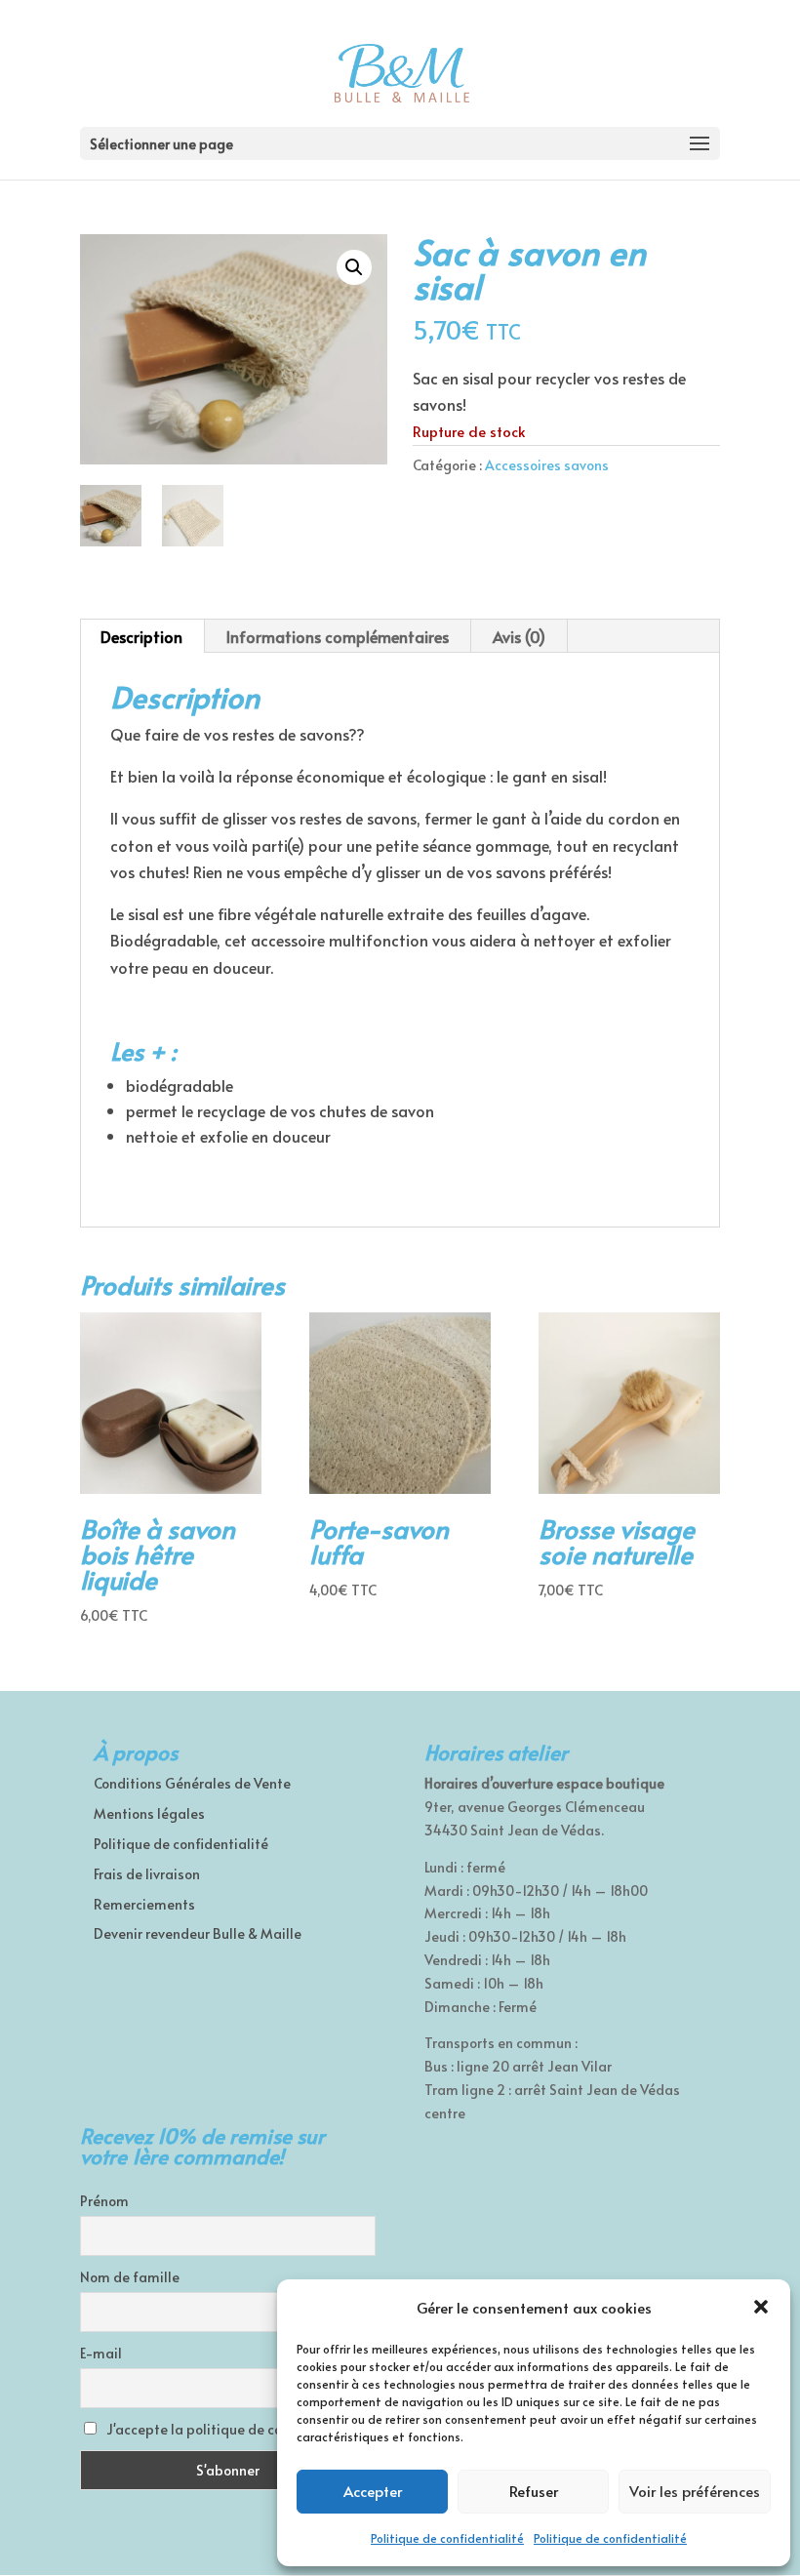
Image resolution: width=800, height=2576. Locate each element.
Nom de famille (130, 2277)
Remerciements (144, 1904)
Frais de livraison (147, 1874)
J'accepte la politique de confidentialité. (236, 2429)
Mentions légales (149, 1813)
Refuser (534, 2491)
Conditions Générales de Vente (192, 1783)
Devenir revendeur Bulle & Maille (198, 1933)
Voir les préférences (695, 2491)
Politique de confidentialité (447, 2538)
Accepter (373, 2491)
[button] (761, 2307)
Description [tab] (141, 636)
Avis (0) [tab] (519, 636)
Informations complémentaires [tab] (338, 636)
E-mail (101, 2353)
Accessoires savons (547, 465)
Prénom (104, 2201)
